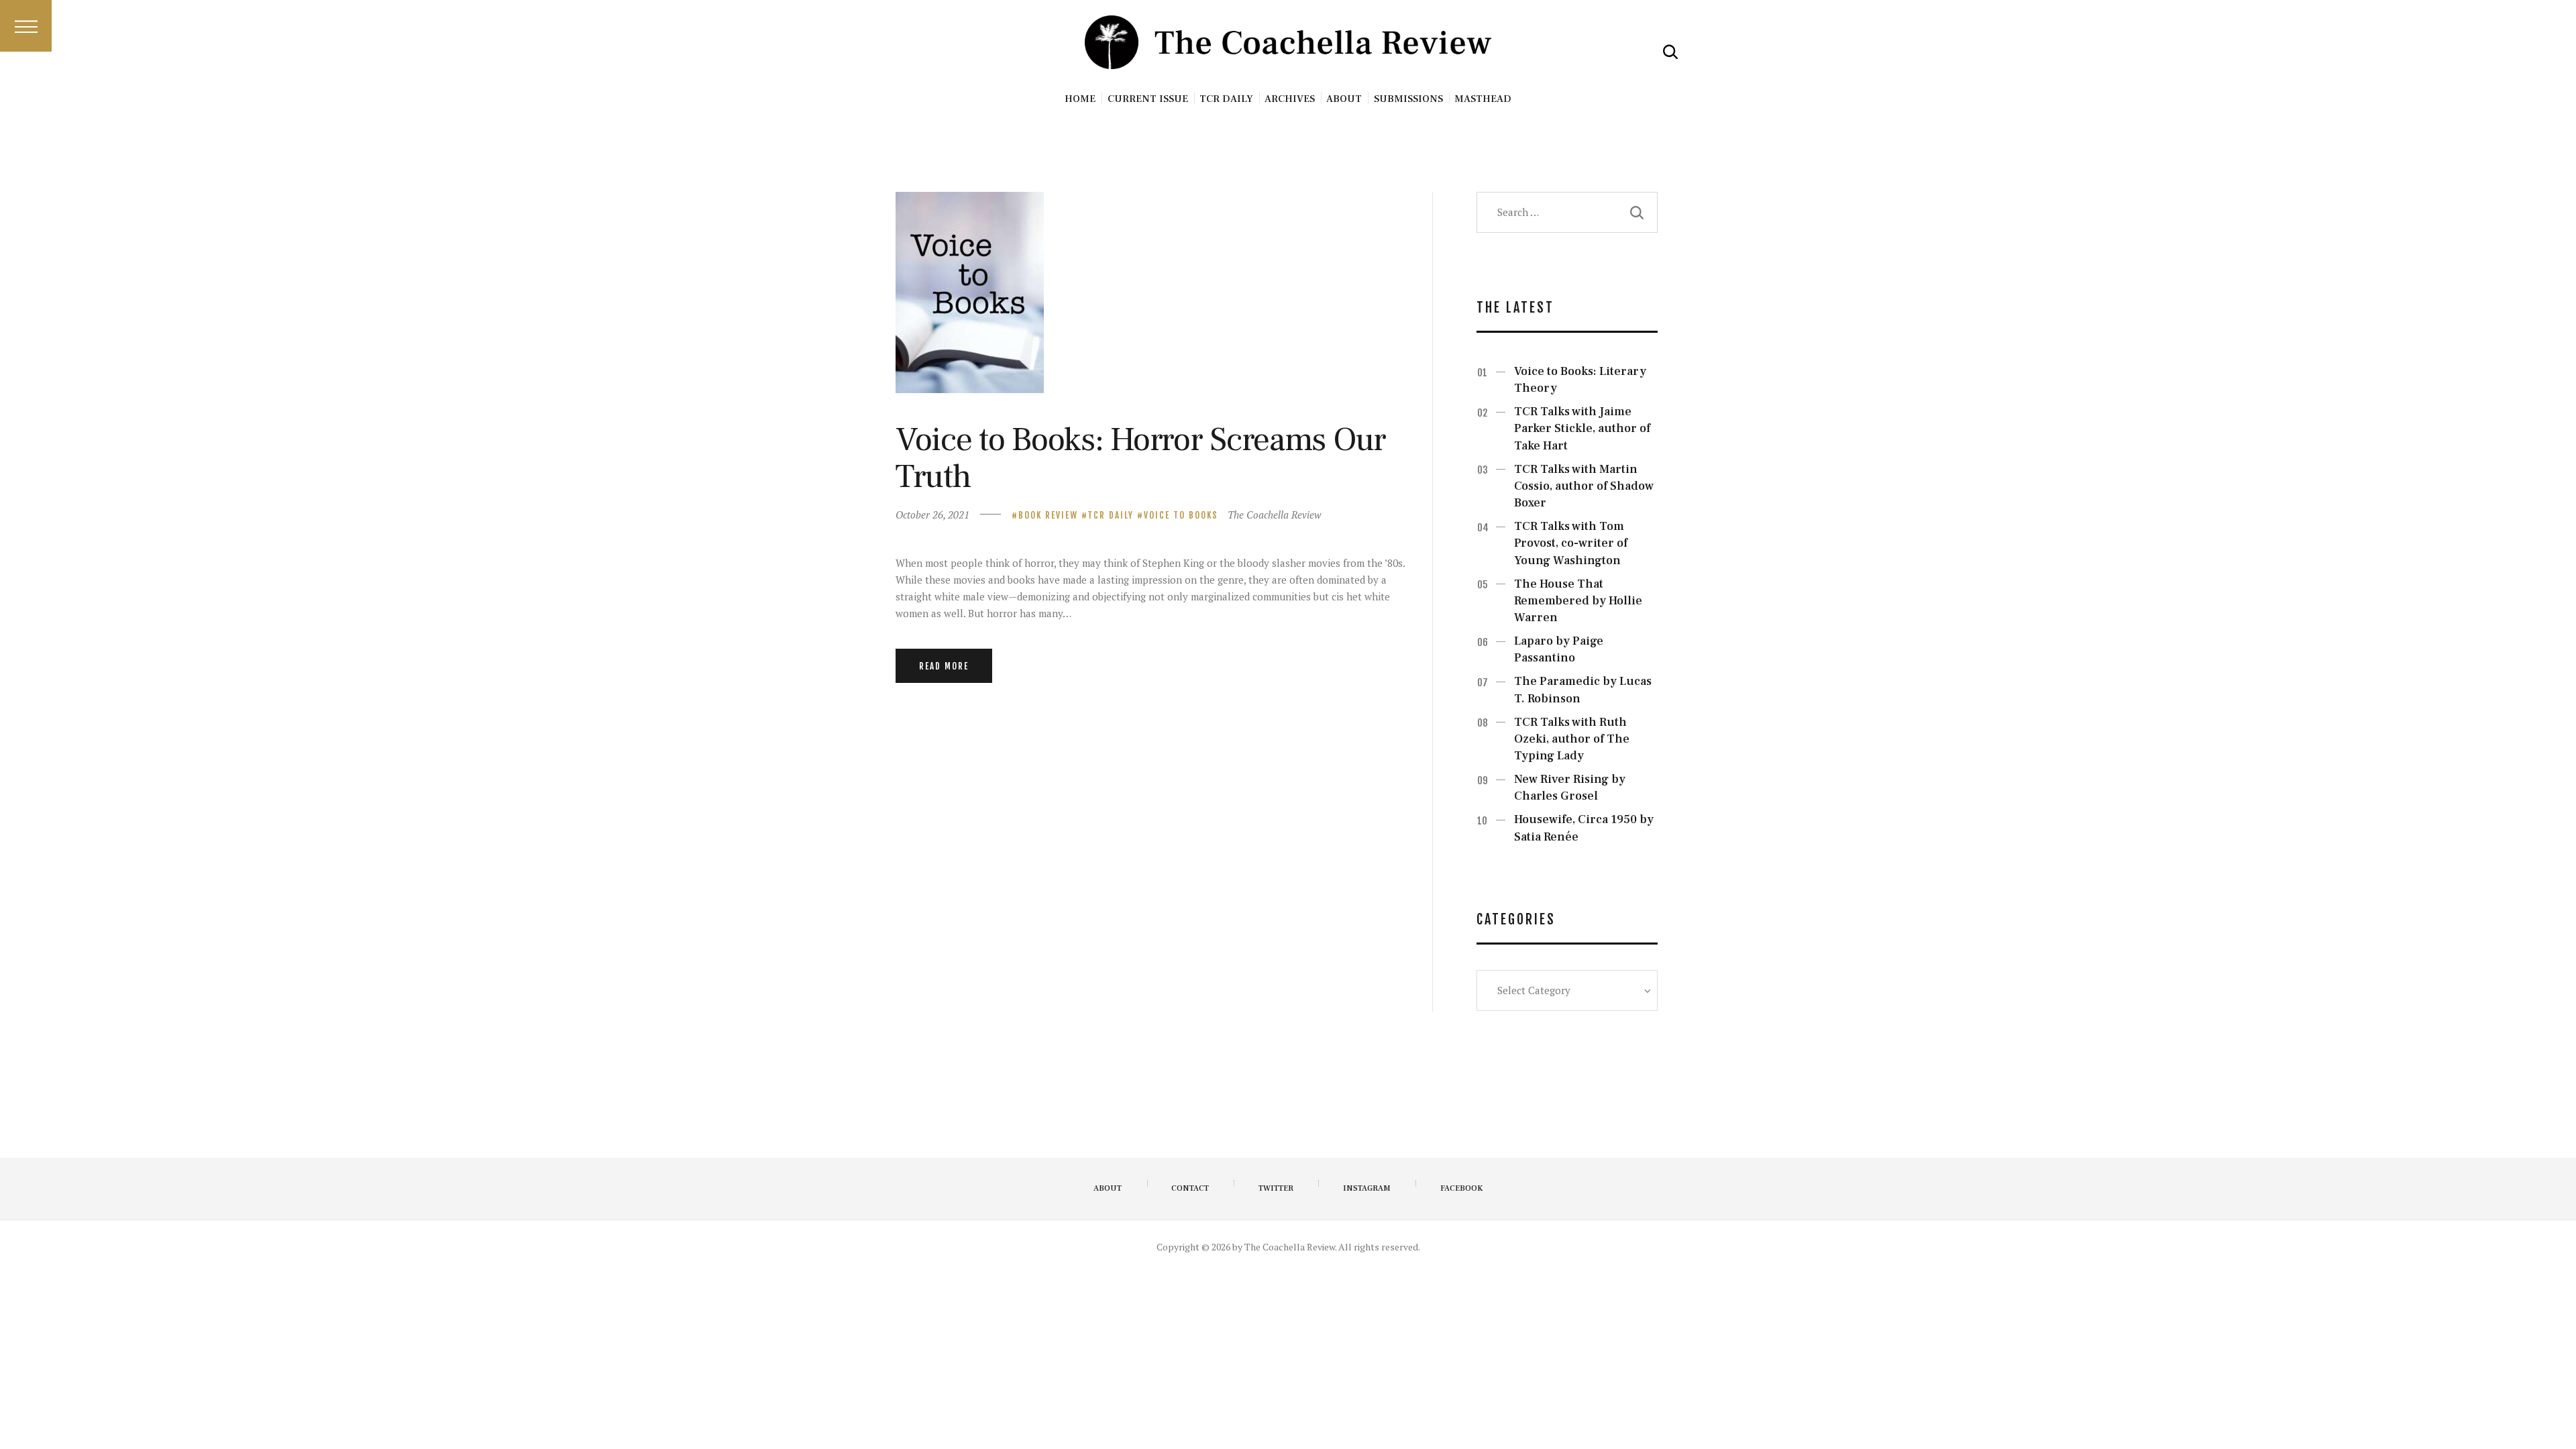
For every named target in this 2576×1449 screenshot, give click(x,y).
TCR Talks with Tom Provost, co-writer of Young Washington (1571, 543)
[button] (26, 26)
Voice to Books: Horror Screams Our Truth (1141, 458)
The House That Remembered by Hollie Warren (1578, 601)
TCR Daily (1111, 515)
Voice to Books (1181, 515)
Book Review (1048, 515)
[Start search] (1670, 52)
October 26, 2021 (932, 515)
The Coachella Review (1274, 515)
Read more (944, 666)
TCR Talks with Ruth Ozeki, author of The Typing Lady (1572, 739)
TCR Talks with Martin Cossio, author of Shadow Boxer (1584, 486)
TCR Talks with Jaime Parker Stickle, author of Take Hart (1582, 428)
